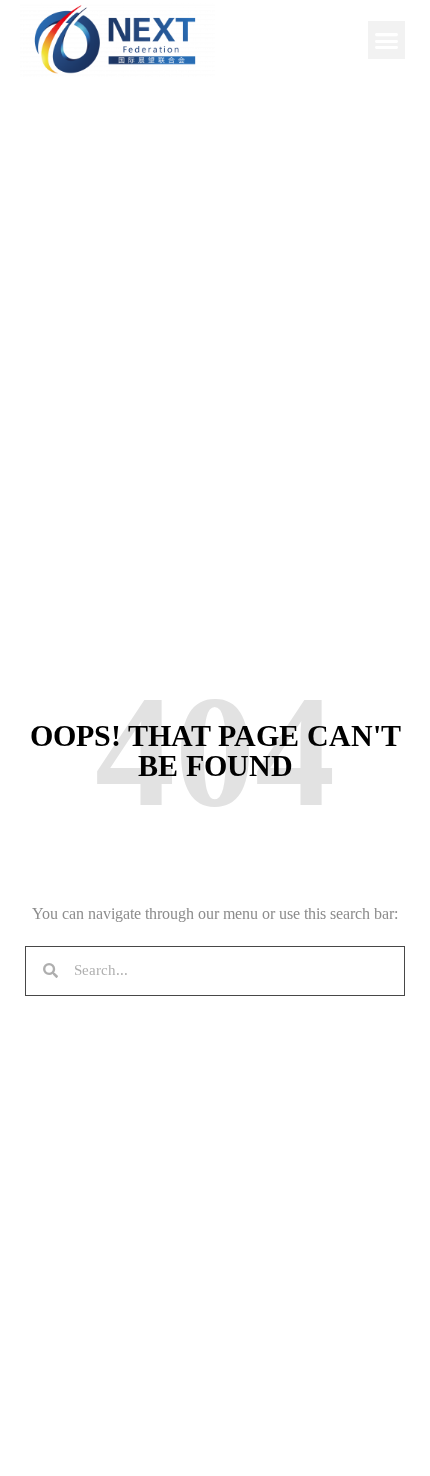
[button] (387, 40)
